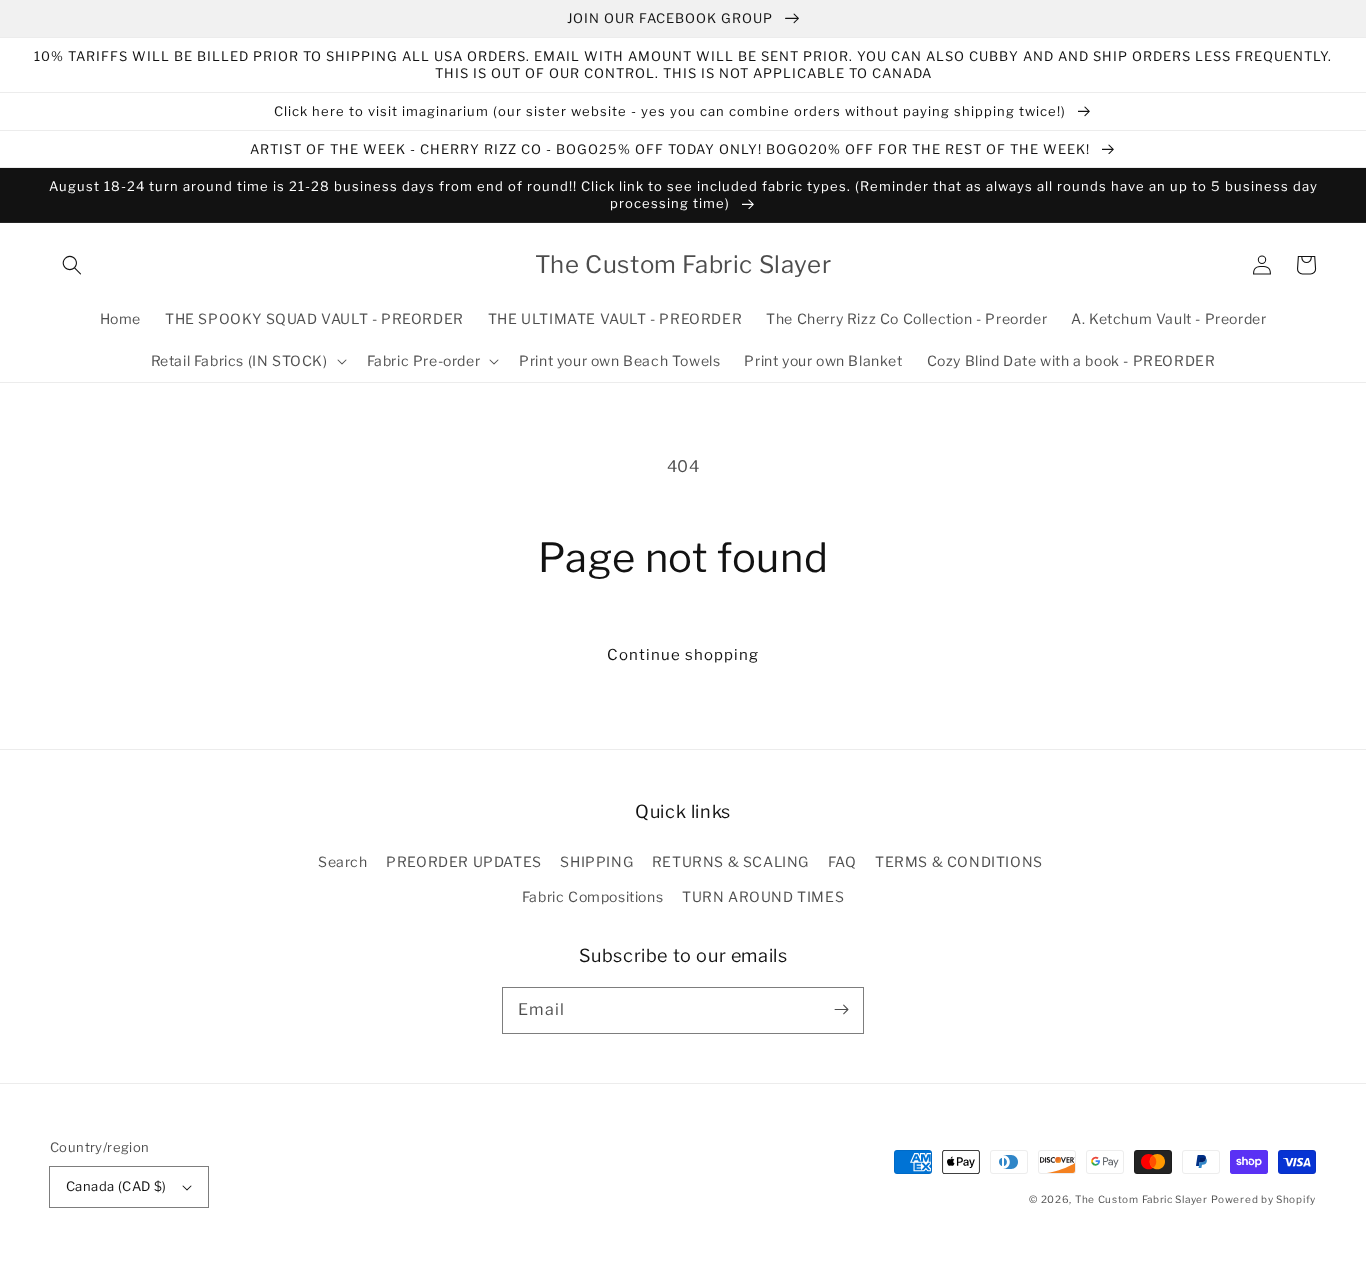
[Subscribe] (841, 1010)
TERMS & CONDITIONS (959, 861)
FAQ (842, 861)
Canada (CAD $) (116, 1186)
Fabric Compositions (592, 896)
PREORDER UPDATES (464, 861)
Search (343, 861)
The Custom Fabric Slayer (1141, 1199)
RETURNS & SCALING (730, 861)
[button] (72, 265)
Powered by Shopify (1263, 1199)
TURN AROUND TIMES (763, 896)
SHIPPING (596, 861)
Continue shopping (683, 655)
